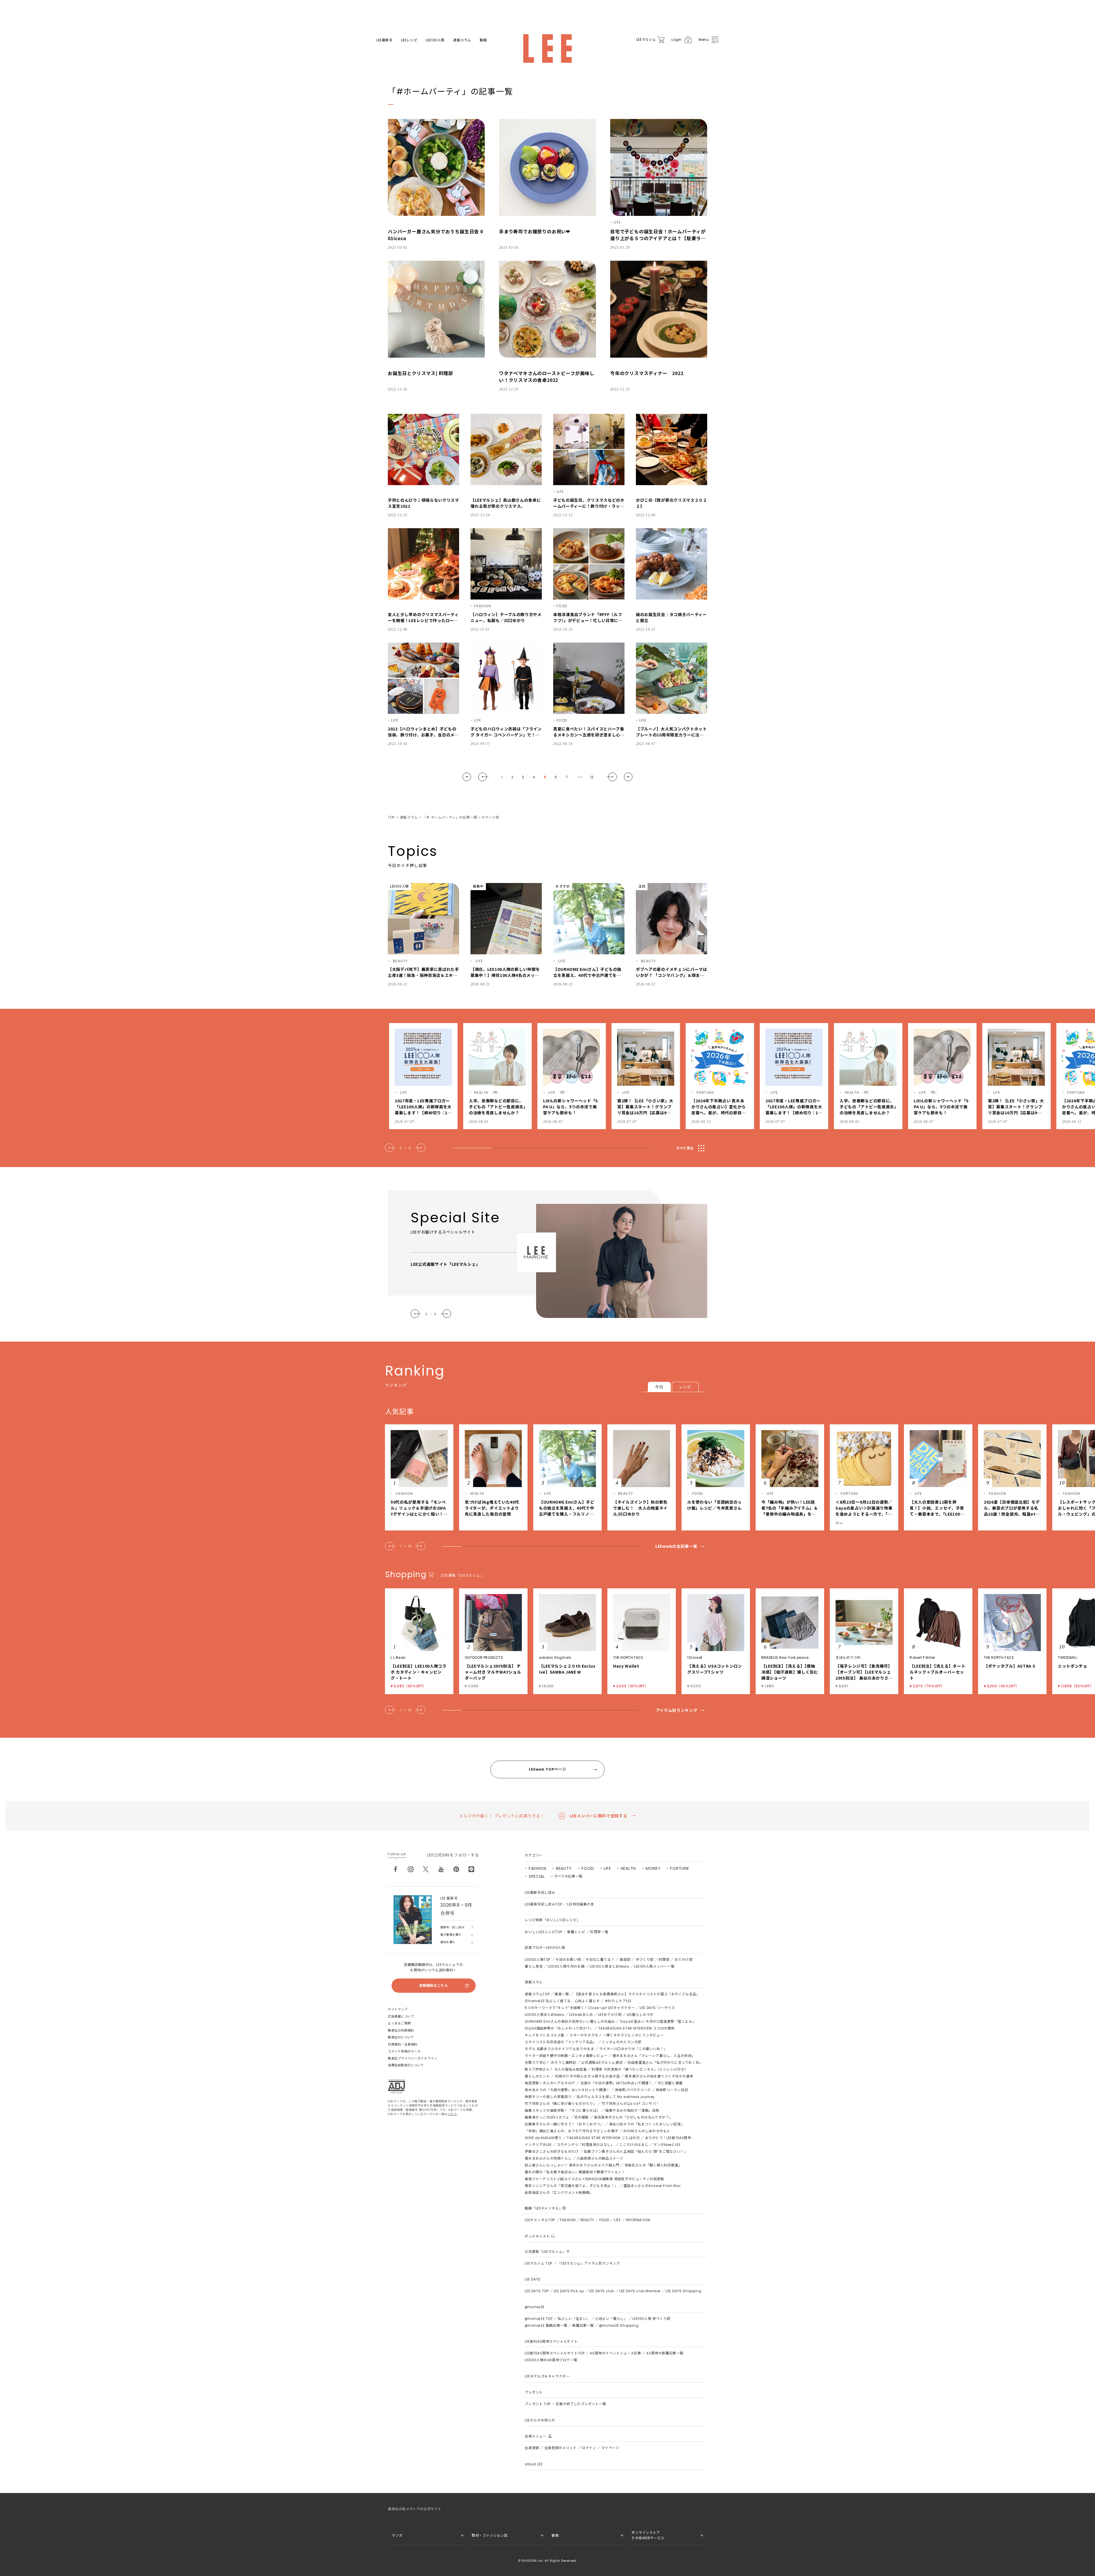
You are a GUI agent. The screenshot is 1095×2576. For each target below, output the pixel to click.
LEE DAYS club (602, 2291)
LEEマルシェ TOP (539, 2263)
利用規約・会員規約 (403, 2044)
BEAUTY (564, 1868)
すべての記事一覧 (568, 1876)
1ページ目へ (467, 777)
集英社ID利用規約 (401, 2030)
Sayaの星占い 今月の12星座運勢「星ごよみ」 (658, 2021)
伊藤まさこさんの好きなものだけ (552, 2151)
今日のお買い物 (568, 1960)
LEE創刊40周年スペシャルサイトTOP (555, 2353)
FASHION (538, 1868)
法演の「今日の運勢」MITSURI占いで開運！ (616, 2083)
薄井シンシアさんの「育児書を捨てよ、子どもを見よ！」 (571, 2186)
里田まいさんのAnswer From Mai (652, 2186)
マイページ (610, 2448)
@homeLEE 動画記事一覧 (546, 2325)
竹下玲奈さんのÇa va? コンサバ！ (630, 2104)
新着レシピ (576, 1932)
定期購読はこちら (434, 1985)
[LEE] (547, 48)
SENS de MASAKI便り (543, 2138)
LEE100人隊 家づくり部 (651, 2319)
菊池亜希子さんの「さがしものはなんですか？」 (633, 2117)
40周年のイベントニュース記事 (615, 2353)
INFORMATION (638, 2220)
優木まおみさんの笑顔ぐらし (548, 2158)
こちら (452, 2114)
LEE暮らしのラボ (640, 2015)
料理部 (664, 1960)
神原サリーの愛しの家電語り (548, 2097)
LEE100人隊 (435, 40)
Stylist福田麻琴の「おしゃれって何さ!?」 (559, 2028)
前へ (483, 777)
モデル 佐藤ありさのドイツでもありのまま (559, 2049)
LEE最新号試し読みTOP (543, 1904)
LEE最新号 (385, 40)
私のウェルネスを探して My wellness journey (616, 2097)
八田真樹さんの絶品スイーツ (600, 2158)
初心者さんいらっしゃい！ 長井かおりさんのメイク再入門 (572, 2165)
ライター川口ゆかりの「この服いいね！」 (633, 2049)
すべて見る (685, 1148)
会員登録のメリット (560, 2448)
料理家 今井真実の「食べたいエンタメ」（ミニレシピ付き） (640, 2069)
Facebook (396, 1869)
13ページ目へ (628, 777)
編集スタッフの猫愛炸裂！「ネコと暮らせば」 (562, 2110)
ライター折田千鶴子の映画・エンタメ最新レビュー (566, 2056)
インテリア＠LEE (538, 2145)
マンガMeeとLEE (667, 2145)
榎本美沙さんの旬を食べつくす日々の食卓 (659, 2076)
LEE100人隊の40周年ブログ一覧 (551, 2360)
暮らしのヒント (537, 2076)
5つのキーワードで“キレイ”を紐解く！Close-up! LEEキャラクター (580, 2008)
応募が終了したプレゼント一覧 (581, 2404)
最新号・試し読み (452, 1927)
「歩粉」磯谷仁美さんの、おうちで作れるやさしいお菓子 (571, 2131)
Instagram (411, 1869)
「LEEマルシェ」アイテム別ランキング (589, 2263)
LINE (471, 1869)
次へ (612, 777)
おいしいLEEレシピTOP (543, 1932)
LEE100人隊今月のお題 (566, 1966)
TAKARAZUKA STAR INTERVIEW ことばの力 (603, 2138)
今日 (659, 1387)
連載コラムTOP (537, 1994)
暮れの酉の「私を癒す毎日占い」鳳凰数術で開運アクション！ (575, 2172)
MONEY (653, 1868)
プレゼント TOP (538, 2404)
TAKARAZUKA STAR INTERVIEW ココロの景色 (636, 2028)
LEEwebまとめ (581, 2015)
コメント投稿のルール (404, 2051)
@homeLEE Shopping (619, 2325)
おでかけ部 (684, 1960)
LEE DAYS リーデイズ (657, 2008)
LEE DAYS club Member (640, 2291)
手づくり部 (645, 1960)
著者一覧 (562, 1994)
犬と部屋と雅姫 (670, 2083)
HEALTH (628, 1868)
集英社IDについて (401, 2037)
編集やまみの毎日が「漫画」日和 (632, 2110)
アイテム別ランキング (677, 1710)
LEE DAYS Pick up (569, 2291)
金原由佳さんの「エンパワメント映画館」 (559, 2193)
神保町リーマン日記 (672, 2090)
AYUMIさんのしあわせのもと (647, 2131)
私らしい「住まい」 (574, 2319)
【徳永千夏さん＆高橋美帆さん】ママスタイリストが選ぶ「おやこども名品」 (637, 1994)
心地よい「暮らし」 (611, 2319)
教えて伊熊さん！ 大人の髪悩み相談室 (556, 2069)
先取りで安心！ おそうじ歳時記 (550, 2062)
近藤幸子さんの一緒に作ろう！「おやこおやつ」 (564, 2124)
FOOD (588, 1868)
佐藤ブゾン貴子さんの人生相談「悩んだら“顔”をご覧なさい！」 (636, 2151)
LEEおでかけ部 (610, 2015)
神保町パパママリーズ (633, 2090)
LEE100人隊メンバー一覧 (654, 1966)
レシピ (685, 1387)
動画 (483, 40)
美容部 (625, 1960)
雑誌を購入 (448, 1942)
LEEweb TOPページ (547, 1769)
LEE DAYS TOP (537, 2291)
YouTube (441, 1869)
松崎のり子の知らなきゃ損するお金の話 (588, 2076)
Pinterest (456, 1869)
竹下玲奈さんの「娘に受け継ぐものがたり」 (561, 2104)
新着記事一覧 (583, 2325)
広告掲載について (401, 2016)
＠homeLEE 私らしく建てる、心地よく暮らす (562, 2001)
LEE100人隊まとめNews (609, 1966)
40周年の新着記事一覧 (665, 2353)
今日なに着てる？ (600, 1960)
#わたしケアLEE (618, 2001)
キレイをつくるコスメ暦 (545, 2035)
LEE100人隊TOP (538, 1960)
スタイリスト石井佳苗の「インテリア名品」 (561, 2042)
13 (592, 777)
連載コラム (462, 40)
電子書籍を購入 (451, 1935)
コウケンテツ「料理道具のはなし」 (586, 2145)
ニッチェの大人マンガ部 (621, 2042)
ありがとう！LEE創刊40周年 (668, 2138)
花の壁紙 (581, 2117)
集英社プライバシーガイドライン (412, 2058)
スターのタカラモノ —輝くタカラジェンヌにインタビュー (617, 2035)
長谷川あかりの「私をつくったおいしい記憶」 (647, 2124)
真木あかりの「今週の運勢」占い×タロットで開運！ (567, 2090)
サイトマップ (398, 2009)
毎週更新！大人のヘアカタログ (550, 2083)
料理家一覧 (599, 1932)
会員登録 (532, 2448)
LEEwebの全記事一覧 (676, 1546)
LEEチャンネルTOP (540, 2220)
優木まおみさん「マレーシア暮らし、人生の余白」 (654, 2056)
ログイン (589, 2448)
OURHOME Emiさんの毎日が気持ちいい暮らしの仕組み (570, 2021)
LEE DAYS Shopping (684, 2291)
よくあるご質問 (399, 2023)
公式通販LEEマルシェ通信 (602, 2062)
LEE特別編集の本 (581, 1904)
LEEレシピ (409, 40)
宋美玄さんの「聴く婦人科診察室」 (653, 2165)
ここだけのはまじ (634, 2145)
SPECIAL (537, 1876)
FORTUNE (680, 1868)
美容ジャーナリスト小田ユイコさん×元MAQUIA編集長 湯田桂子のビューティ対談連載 (594, 2179)
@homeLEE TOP (539, 2319)
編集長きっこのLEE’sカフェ (547, 2117)
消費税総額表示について (406, 2065)
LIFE (607, 1868)
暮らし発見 (534, 1966)
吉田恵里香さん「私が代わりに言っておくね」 (665, 2062)
